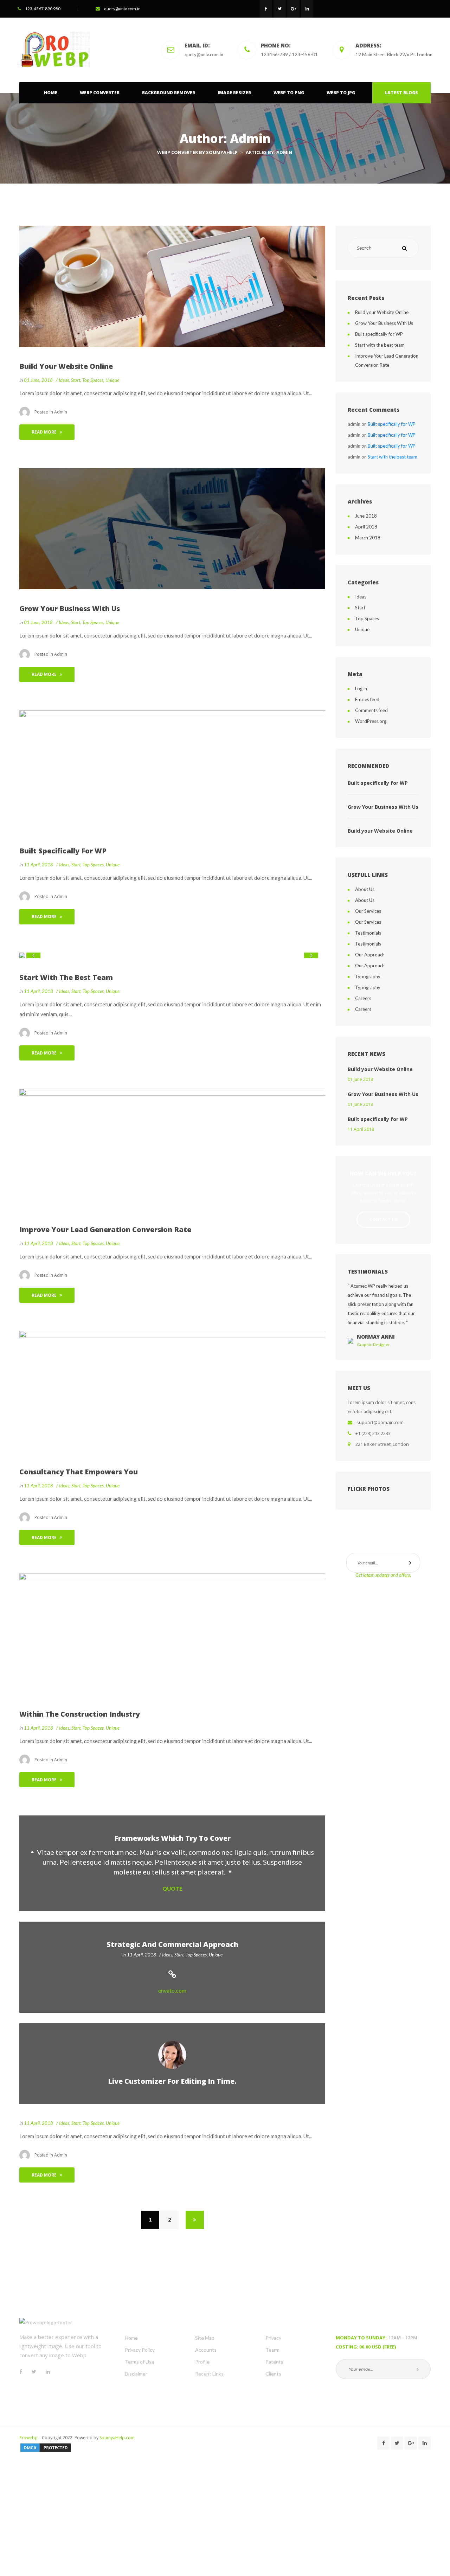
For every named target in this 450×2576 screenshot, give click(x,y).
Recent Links (209, 2374)
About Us (365, 889)
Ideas (64, 380)
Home (131, 2338)
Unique (112, 380)
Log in (361, 688)
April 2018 (366, 527)
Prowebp (28, 2438)
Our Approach (370, 955)
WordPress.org (371, 721)
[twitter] (280, 9)
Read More (44, 432)
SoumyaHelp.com (120, 2438)
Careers (363, 998)
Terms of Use (140, 2362)
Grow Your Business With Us (70, 608)
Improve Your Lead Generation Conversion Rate (105, 1229)
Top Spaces (93, 380)
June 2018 (366, 516)
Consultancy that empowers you (79, 1472)
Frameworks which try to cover (172, 1838)
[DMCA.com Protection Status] (46, 2447)
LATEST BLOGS (401, 93)
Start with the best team (66, 977)
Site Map (205, 2338)
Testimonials (368, 933)
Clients (273, 2374)
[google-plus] (293, 9)
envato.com (172, 1990)
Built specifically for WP (63, 851)
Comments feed (371, 710)
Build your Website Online (66, 366)
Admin (61, 412)
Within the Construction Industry (80, 1714)
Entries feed (367, 699)
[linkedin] (307, 9)
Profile (202, 2362)
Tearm (272, 2350)
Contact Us (383, 1220)
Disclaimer (136, 2374)
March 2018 (368, 538)
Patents (274, 2362)
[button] (33, 955)
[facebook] (266, 9)
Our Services (368, 911)
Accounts (206, 2350)
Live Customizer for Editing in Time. (172, 2081)
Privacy (273, 2338)
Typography (368, 976)
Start (76, 380)
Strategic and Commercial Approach (172, 1944)
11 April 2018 (361, 1129)
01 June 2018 (360, 1079)
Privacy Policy (140, 2350)
